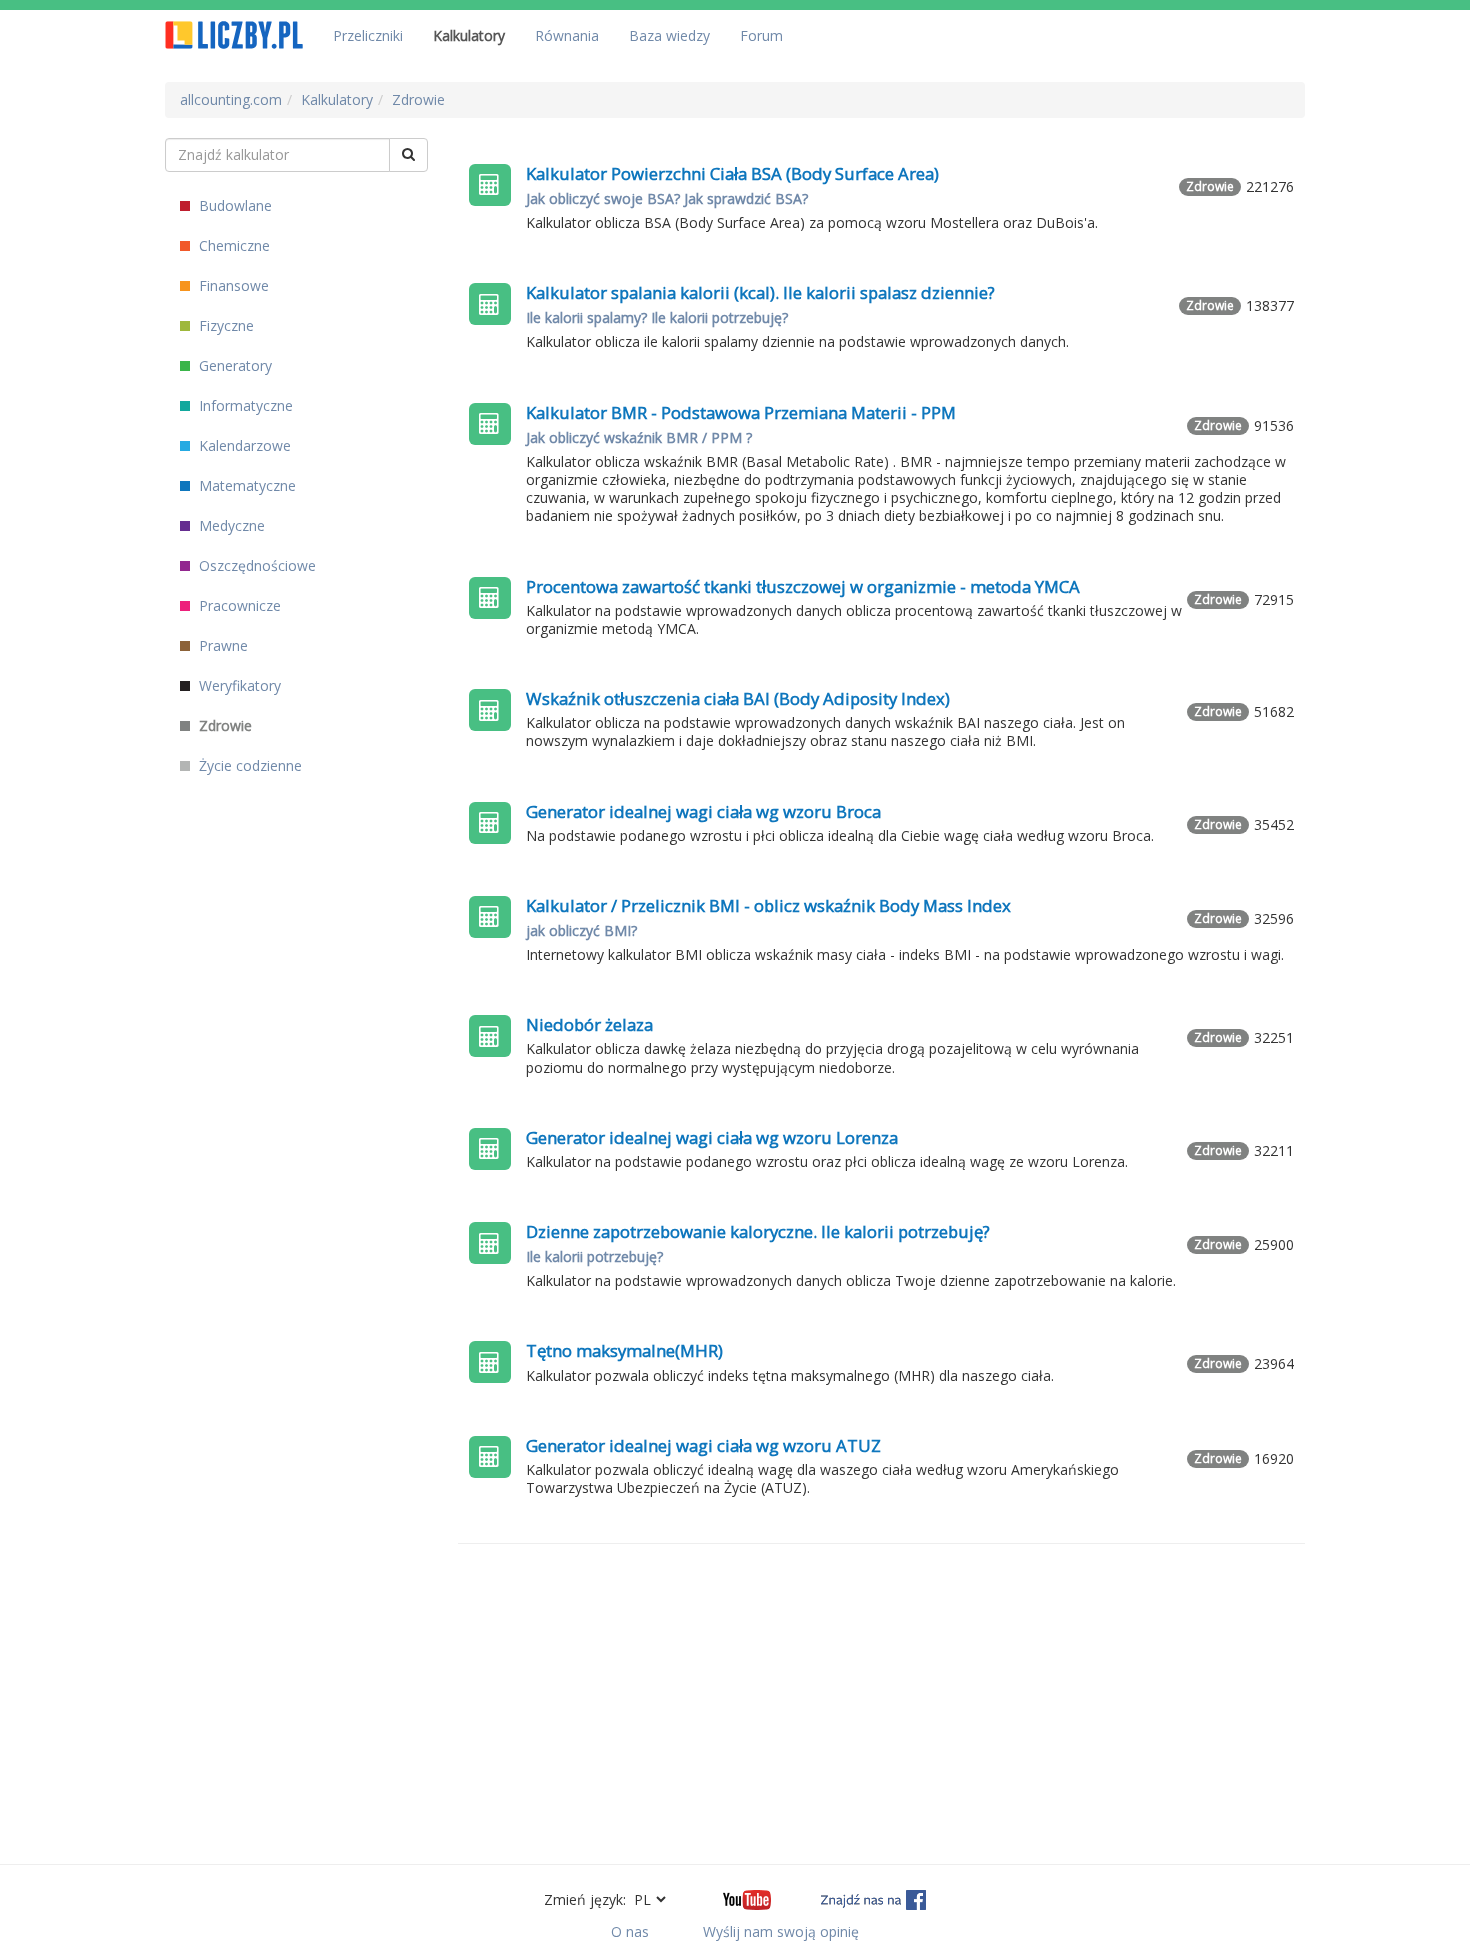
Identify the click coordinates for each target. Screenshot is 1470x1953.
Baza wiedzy (669, 35)
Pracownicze (238, 605)
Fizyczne (224, 325)
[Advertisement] (882, 1704)
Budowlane (233, 205)
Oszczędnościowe (255, 565)
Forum (761, 35)
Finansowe (232, 285)
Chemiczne (232, 245)
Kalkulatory (469, 35)
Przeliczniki (368, 35)
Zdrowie (223, 725)
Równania (567, 35)
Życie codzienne (248, 765)
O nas (630, 1931)
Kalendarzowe (243, 445)
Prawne (221, 645)
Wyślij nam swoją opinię (781, 1931)
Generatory (233, 365)
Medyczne (230, 525)
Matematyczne (245, 485)
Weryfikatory (238, 685)
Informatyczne (244, 405)
